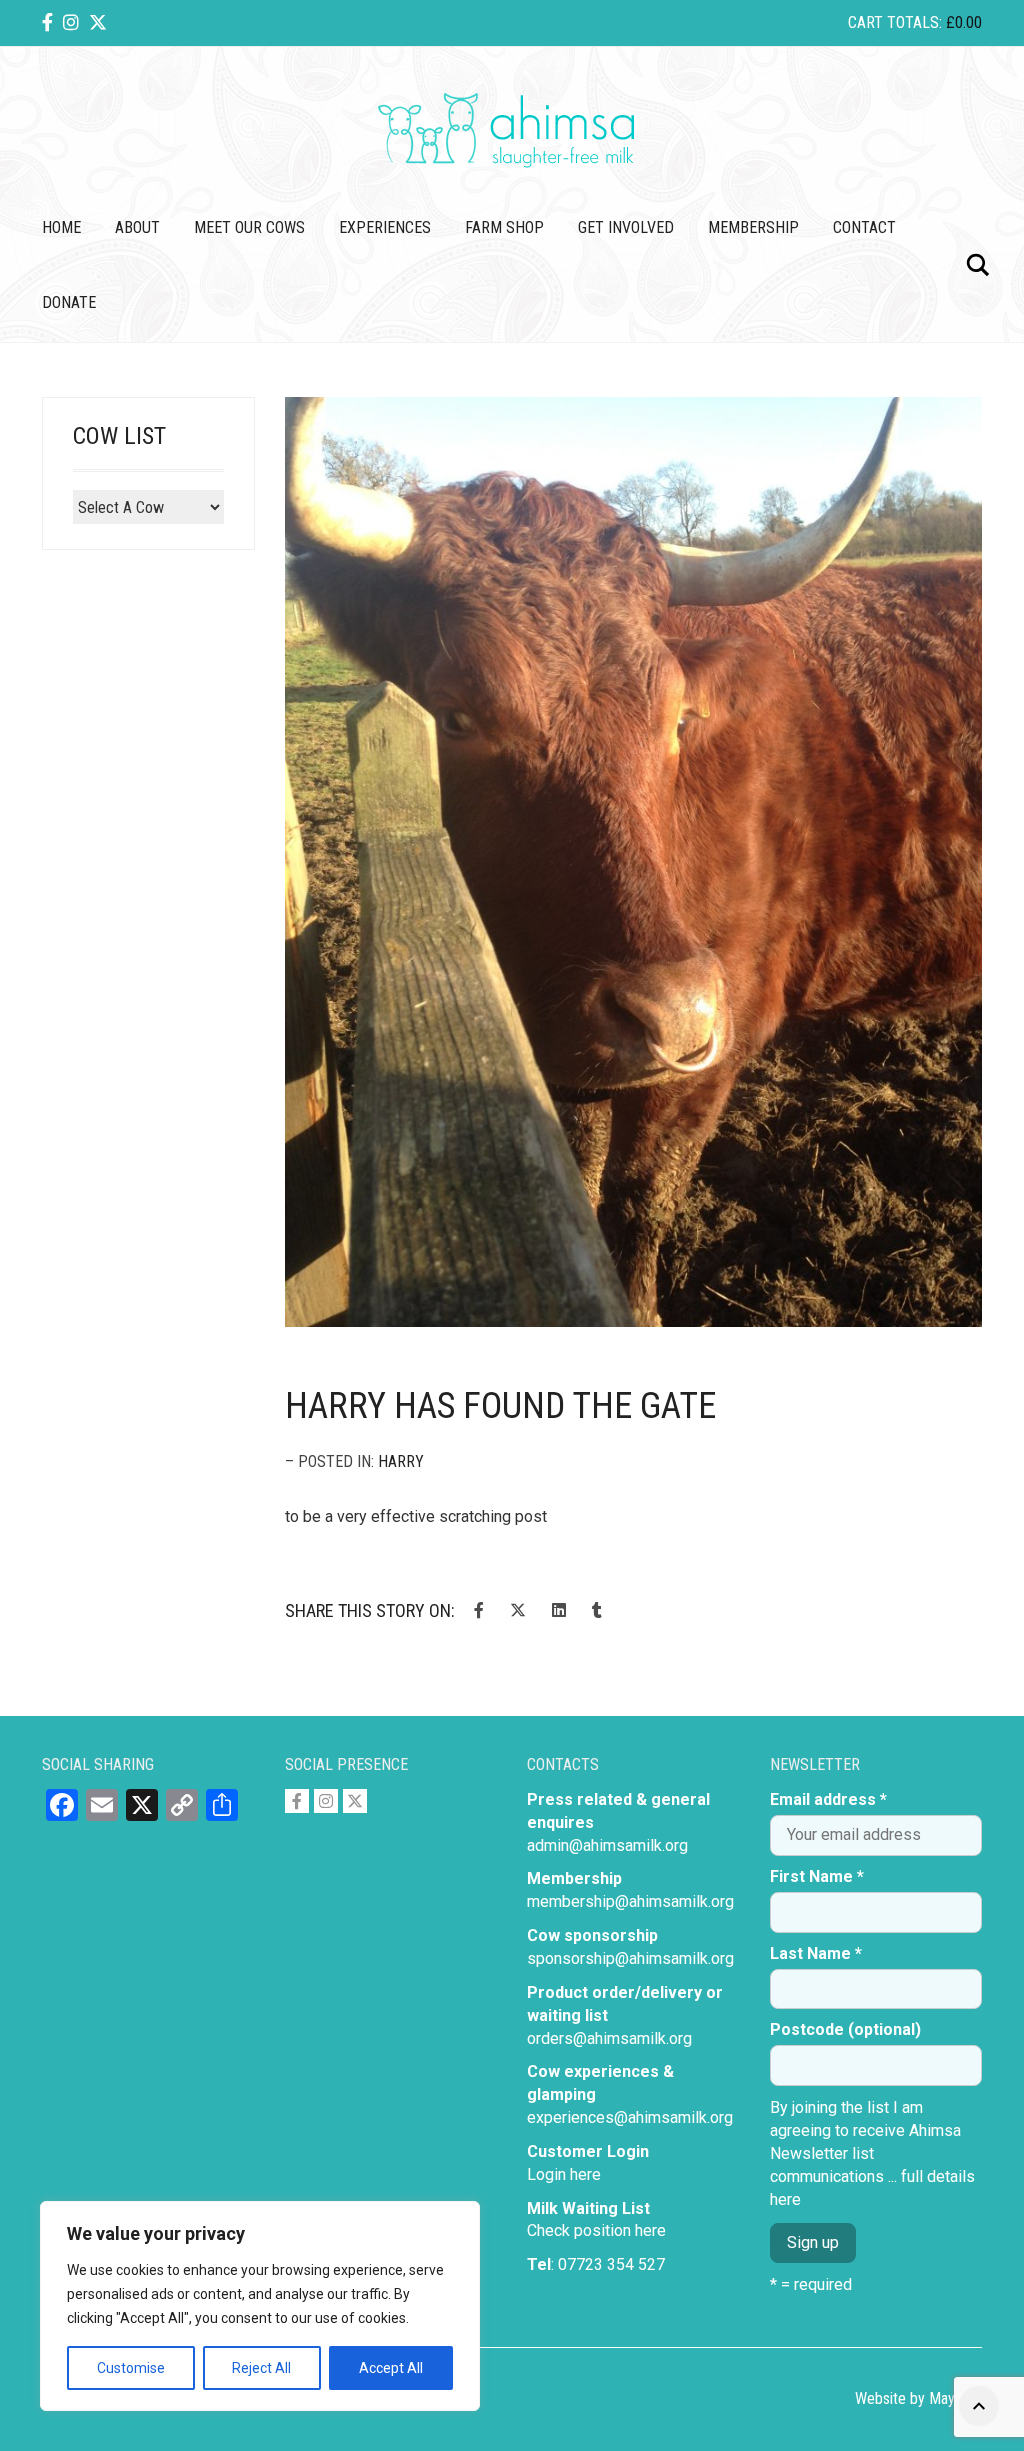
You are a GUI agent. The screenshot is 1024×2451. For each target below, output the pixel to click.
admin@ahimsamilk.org (607, 1845)
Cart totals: (915, 22)
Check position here (596, 2230)
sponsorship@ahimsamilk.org (630, 1958)
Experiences (385, 227)
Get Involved (626, 227)
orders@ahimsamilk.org (609, 2038)
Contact (864, 227)
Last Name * (816, 1953)
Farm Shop (504, 227)
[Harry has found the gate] (634, 862)
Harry (401, 1461)
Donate (69, 302)
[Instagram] (71, 22)
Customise (131, 2368)
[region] (260, 2306)
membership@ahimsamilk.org (630, 1901)
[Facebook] (47, 22)
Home (61, 227)
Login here (564, 2174)
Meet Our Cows (249, 227)
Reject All (261, 2368)
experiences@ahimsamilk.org (630, 2117)
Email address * (828, 1799)
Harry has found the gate (500, 1406)
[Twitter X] (98, 22)
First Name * (817, 1876)
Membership (753, 227)
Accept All (391, 2368)
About (137, 227)
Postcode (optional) (845, 2029)
